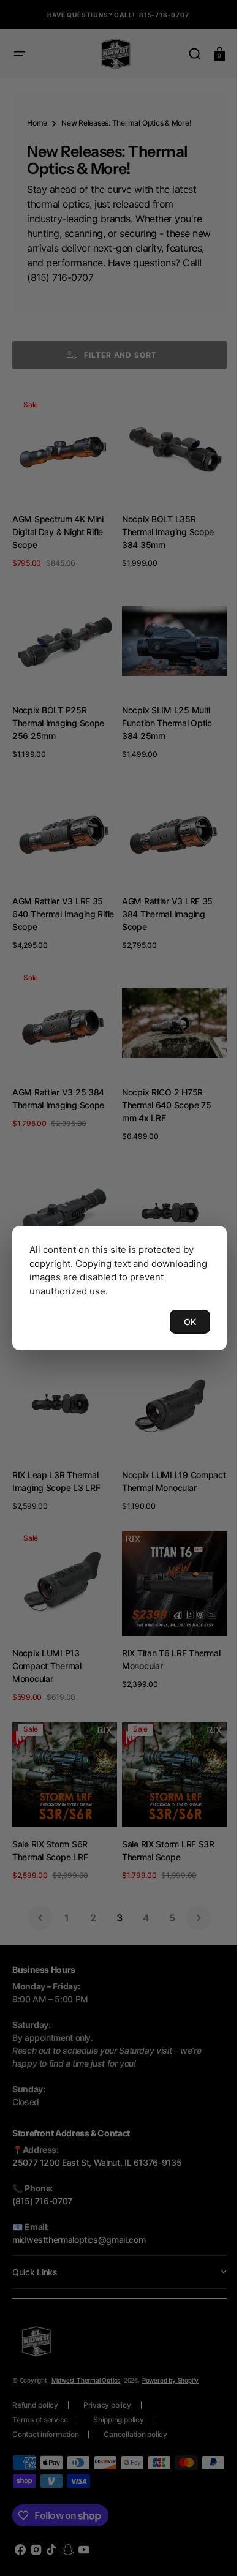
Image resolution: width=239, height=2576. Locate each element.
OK (181, 1322)
